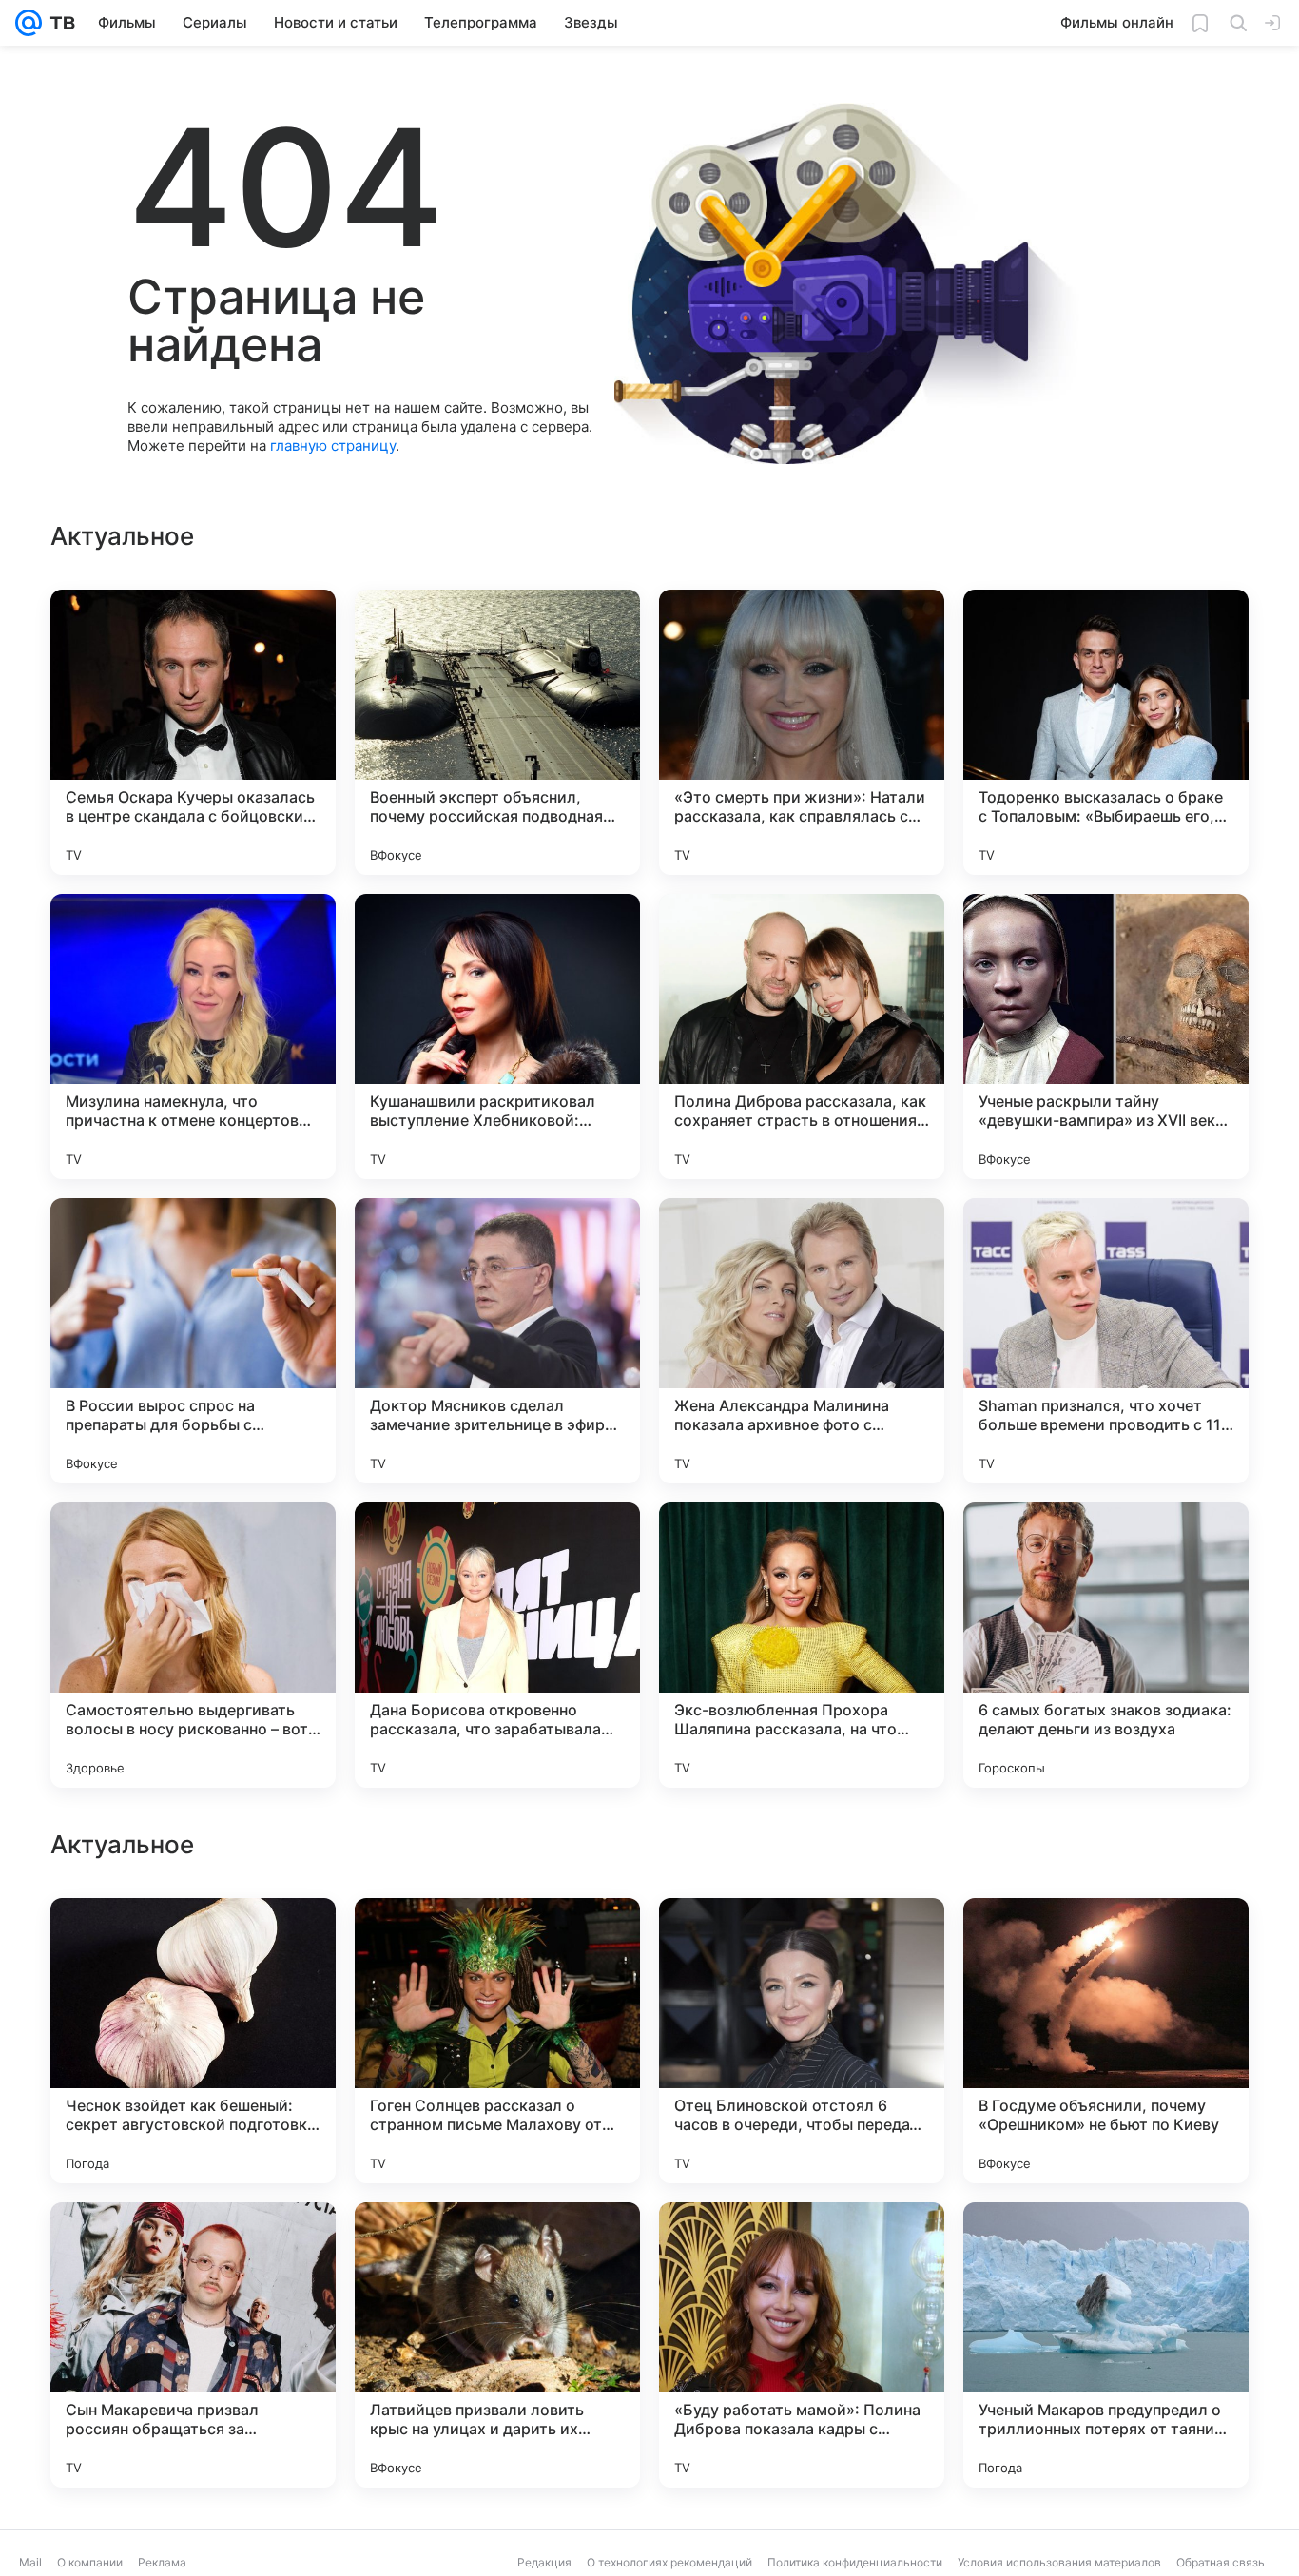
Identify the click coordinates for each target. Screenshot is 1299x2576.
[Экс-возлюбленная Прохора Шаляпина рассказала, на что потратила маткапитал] (802, 1645)
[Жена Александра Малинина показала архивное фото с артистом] (802, 1341)
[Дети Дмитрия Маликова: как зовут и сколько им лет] (1106, 1949)
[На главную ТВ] (58, 23)
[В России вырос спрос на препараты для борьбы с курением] (193, 1341)
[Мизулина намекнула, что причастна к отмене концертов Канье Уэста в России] (193, 1036)
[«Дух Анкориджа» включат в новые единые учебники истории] (802, 1949)
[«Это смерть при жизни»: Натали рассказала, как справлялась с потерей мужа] (802, 732)
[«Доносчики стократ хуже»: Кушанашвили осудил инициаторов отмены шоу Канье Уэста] (802, 2254)
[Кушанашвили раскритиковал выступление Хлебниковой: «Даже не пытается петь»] (497, 1036)
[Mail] (29, 23)
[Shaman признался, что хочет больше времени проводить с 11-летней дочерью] (1106, 1341)
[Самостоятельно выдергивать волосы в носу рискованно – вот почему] (193, 1645)
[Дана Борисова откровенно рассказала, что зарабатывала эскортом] (497, 1645)
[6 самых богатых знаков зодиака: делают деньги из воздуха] (1106, 1645)
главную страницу (333, 445)
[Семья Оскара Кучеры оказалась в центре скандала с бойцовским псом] (193, 732)
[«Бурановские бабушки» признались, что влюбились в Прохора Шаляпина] (1106, 2254)
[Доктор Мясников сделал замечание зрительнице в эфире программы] (497, 1341)
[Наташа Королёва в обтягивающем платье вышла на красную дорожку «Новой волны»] (497, 1949)
